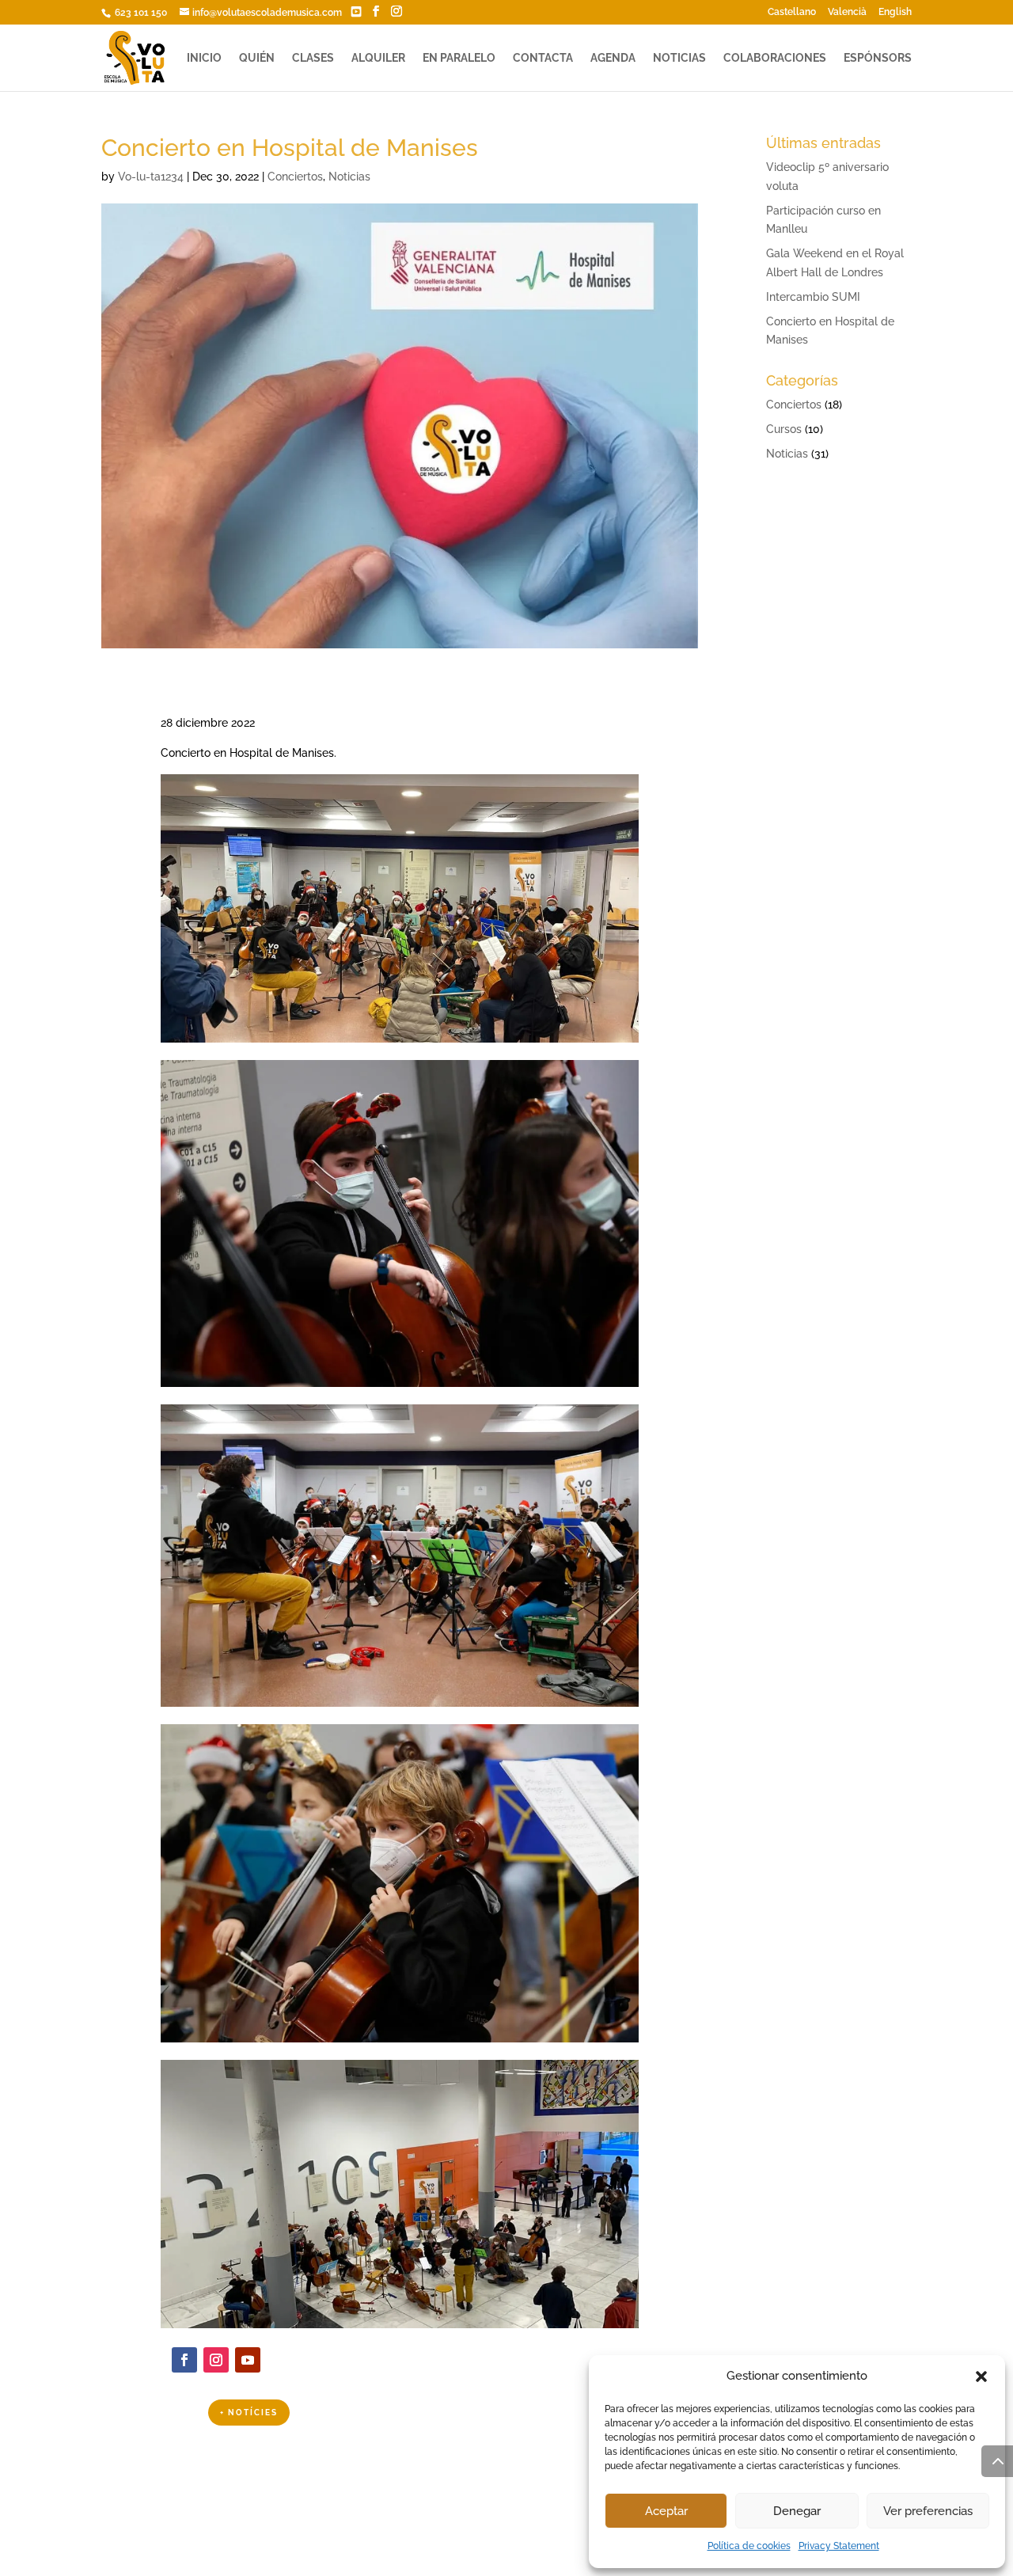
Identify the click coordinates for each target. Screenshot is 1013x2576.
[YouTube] (356, 12)
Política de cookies (749, 2546)
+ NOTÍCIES (249, 2413)
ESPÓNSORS (878, 58)
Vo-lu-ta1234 (151, 177)
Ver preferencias (928, 2511)
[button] (981, 2377)
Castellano (792, 12)
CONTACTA (543, 58)
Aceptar (666, 2511)
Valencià (847, 12)
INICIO (204, 58)
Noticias (349, 177)
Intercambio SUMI (813, 297)
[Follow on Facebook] (184, 2360)
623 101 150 (140, 13)
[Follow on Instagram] (216, 2360)
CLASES (313, 58)
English (895, 12)
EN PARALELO (459, 58)
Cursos (784, 429)
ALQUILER (378, 58)
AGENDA (613, 58)
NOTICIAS (679, 58)
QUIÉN (257, 58)
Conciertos (295, 177)
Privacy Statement (839, 2546)
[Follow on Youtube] (248, 2360)
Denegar (797, 2511)
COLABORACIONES (775, 58)
